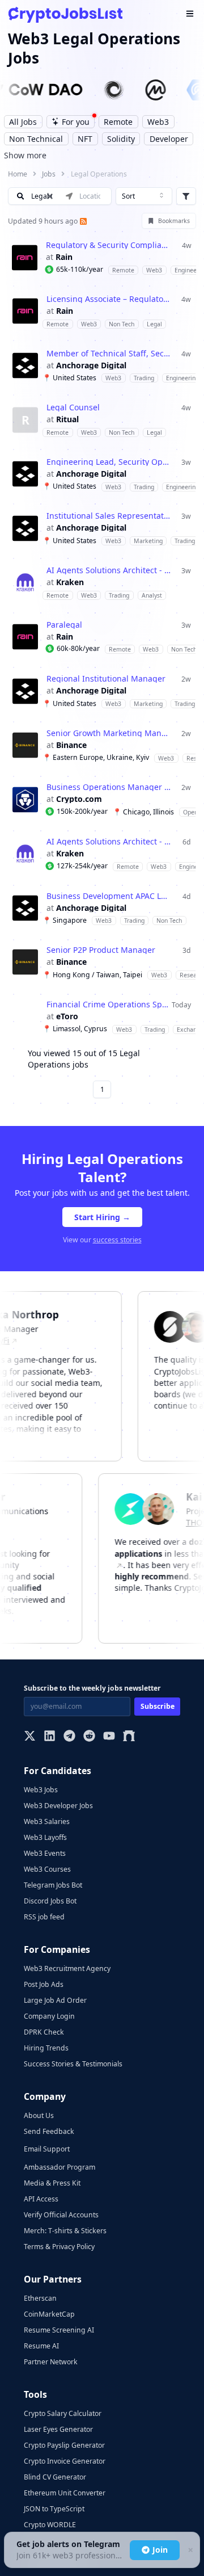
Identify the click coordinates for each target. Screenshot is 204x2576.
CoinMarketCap (49, 2314)
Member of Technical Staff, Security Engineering (109, 354)
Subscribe (158, 1706)
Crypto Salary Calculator (63, 2413)
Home (18, 174)
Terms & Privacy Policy (59, 2247)
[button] (102, 257)
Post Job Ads (44, 1984)
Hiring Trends (46, 2048)
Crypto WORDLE (50, 2525)
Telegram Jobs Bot (53, 1885)
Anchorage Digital (91, 365)
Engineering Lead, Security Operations (109, 462)
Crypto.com (79, 799)
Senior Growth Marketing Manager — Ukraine (109, 733)
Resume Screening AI (59, 2330)
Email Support (47, 2149)
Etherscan (40, 2298)
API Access (41, 2199)
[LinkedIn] (50, 1737)
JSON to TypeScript (54, 2509)
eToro (67, 1016)
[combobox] (144, 196)
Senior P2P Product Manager (101, 950)
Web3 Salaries (47, 1821)
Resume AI (41, 2346)
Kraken (70, 582)
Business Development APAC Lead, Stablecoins (109, 896)
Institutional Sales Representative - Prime (109, 516)
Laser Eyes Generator (58, 2429)
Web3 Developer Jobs (58, 1806)
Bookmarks (174, 221)
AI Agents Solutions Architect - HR (109, 842)
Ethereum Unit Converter (65, 2493)
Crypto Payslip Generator (64, 2445)
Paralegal (64, 625)
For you (76, 122)
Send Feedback (49, 2131)
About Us (39, 2115)
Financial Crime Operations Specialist (109, 1005)
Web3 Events (45, 1853)
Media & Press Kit (52, 2183)
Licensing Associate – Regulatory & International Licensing (109, 299)
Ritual (67, 419)
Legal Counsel (73, 407)
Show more (25, 155)
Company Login (49, 2016)
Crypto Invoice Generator (65, 2461)
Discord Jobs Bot (50, 1901)
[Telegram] (69, 1737)
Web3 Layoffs (45, 1837)
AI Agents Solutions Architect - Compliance (109, 570)
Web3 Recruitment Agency (67, 1968)
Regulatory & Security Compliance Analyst (108, 245)
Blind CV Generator (55, 2477)
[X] (30, 1737)
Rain (64, 257)
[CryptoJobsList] (65, 14)
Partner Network (51, 2362)
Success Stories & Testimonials (73, 2064)
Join (160, 2550)
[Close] (190, 2550)
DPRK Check (44, 2032)
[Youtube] (109, 1737)
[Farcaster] (129, 1737)
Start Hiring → (102, 1217)
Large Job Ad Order (55, 2000)
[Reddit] (89, 1737)
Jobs (49, 174)
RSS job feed (44, 1917)
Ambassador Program (59, 2167)
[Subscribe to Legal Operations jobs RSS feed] (82, 221)
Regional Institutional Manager (106, 679)
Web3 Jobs (41, 1790)
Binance (71, 745)
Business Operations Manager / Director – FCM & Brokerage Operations (109, 787)
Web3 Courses (47, 1869)
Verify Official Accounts (61, 2215)
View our (102, 1240)
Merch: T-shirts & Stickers (65, 2231)
